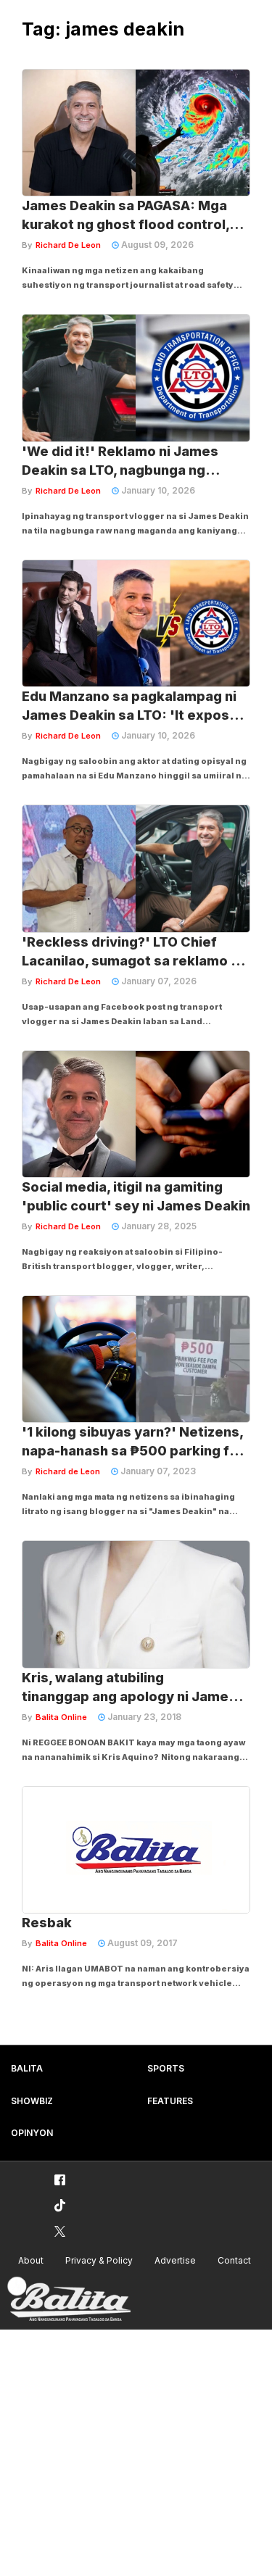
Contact (234, 2260)
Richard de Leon (68, 1471)
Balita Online (61, 1717)
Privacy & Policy (99, 2260)
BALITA (27, 2068)
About (31, 2260)
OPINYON (32, 2133)
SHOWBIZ (32, 2101)
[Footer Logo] (69, 2299)
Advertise (175, 2260)
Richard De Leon (68, 245)
